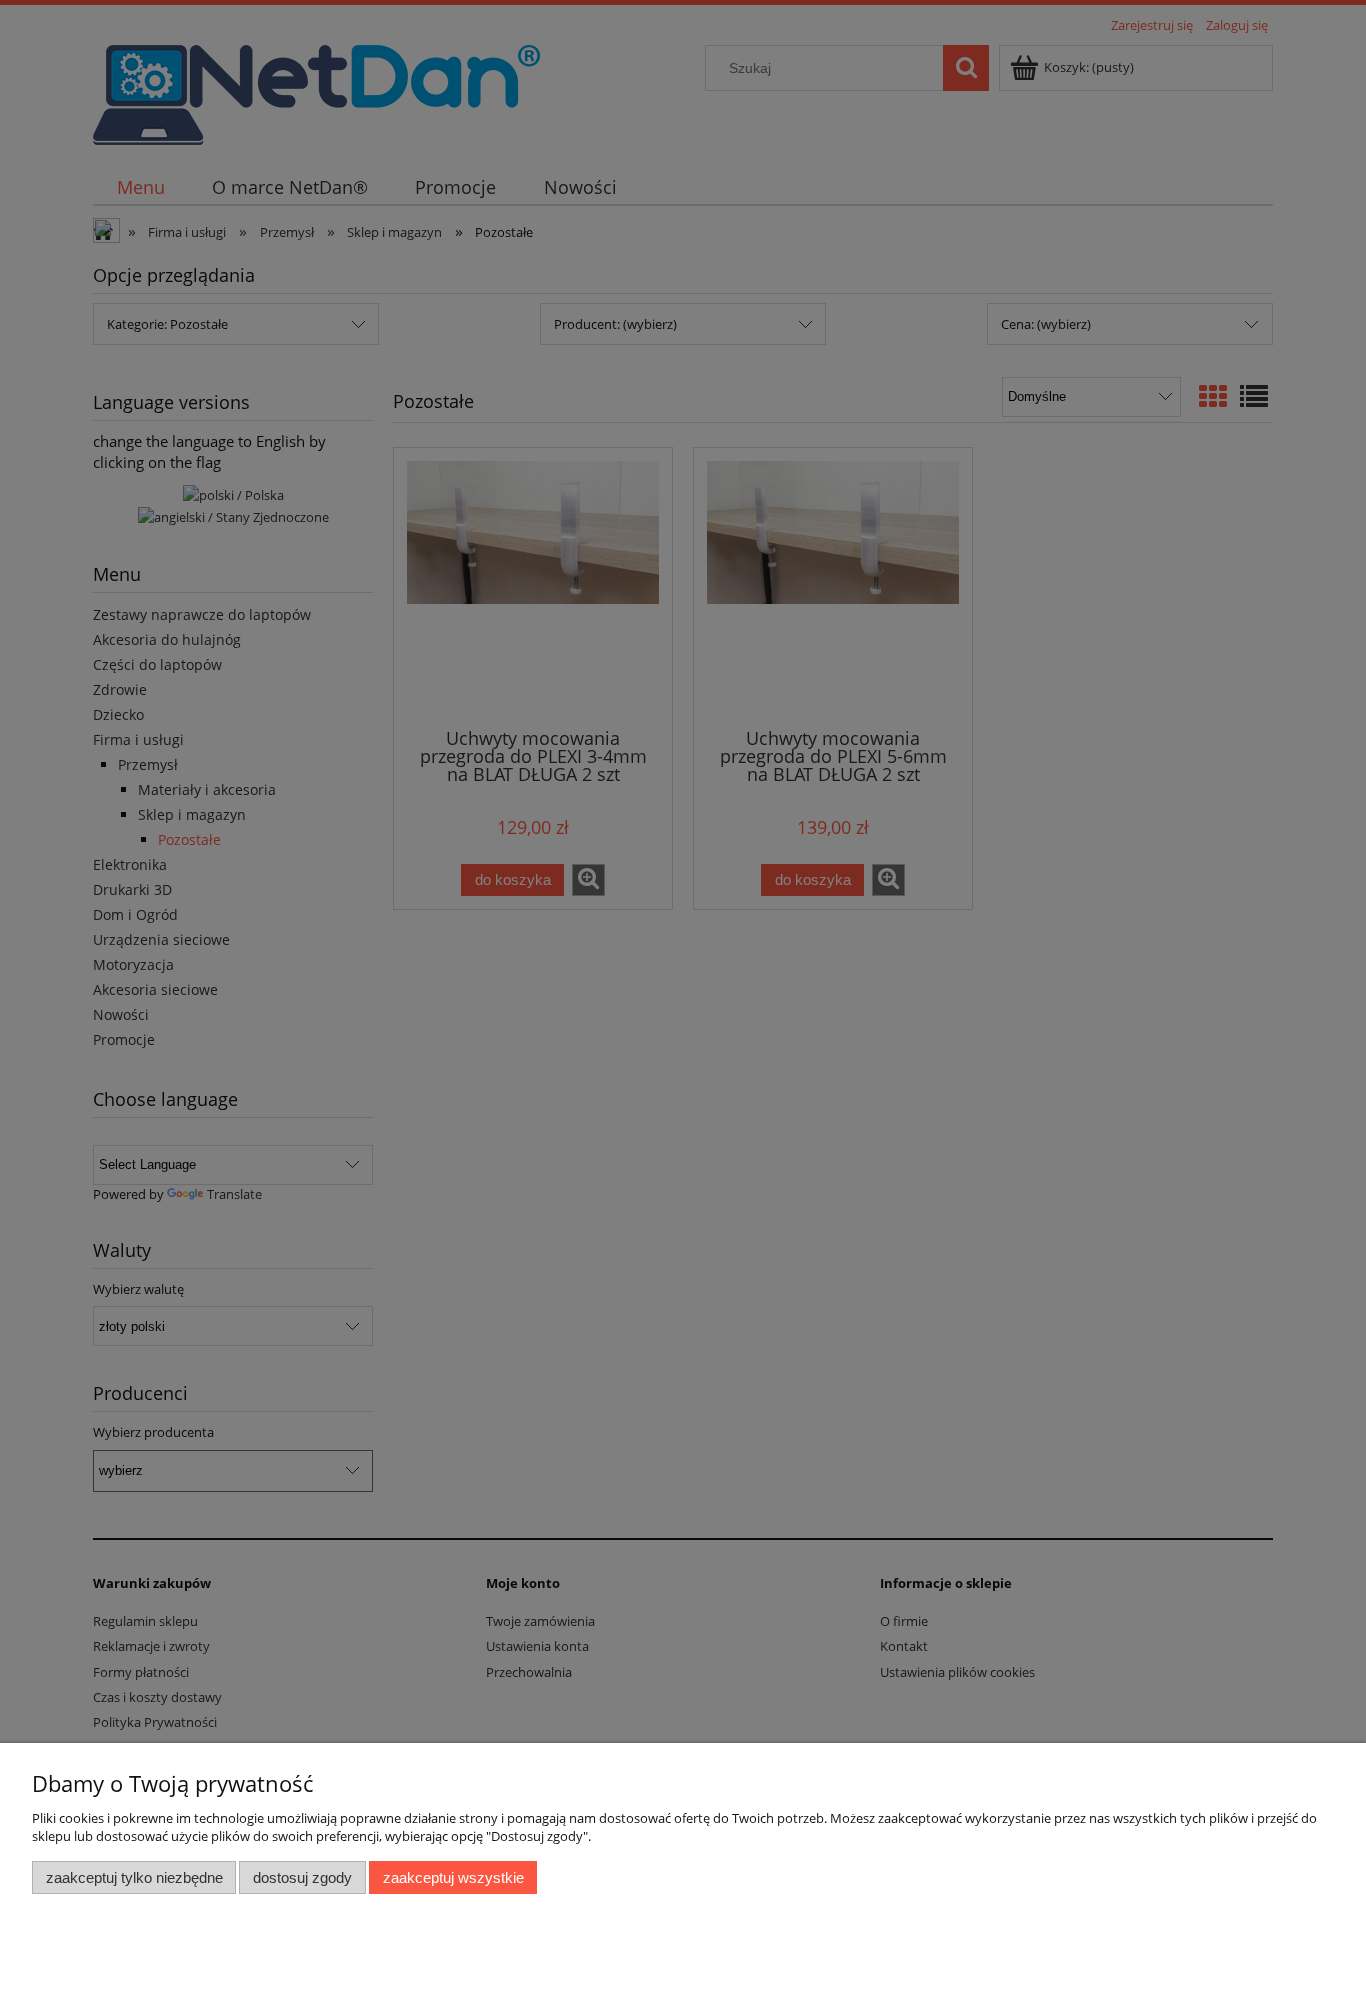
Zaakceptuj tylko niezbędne (134, 1877)
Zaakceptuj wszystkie (453, 1877)
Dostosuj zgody (302, 1877)
